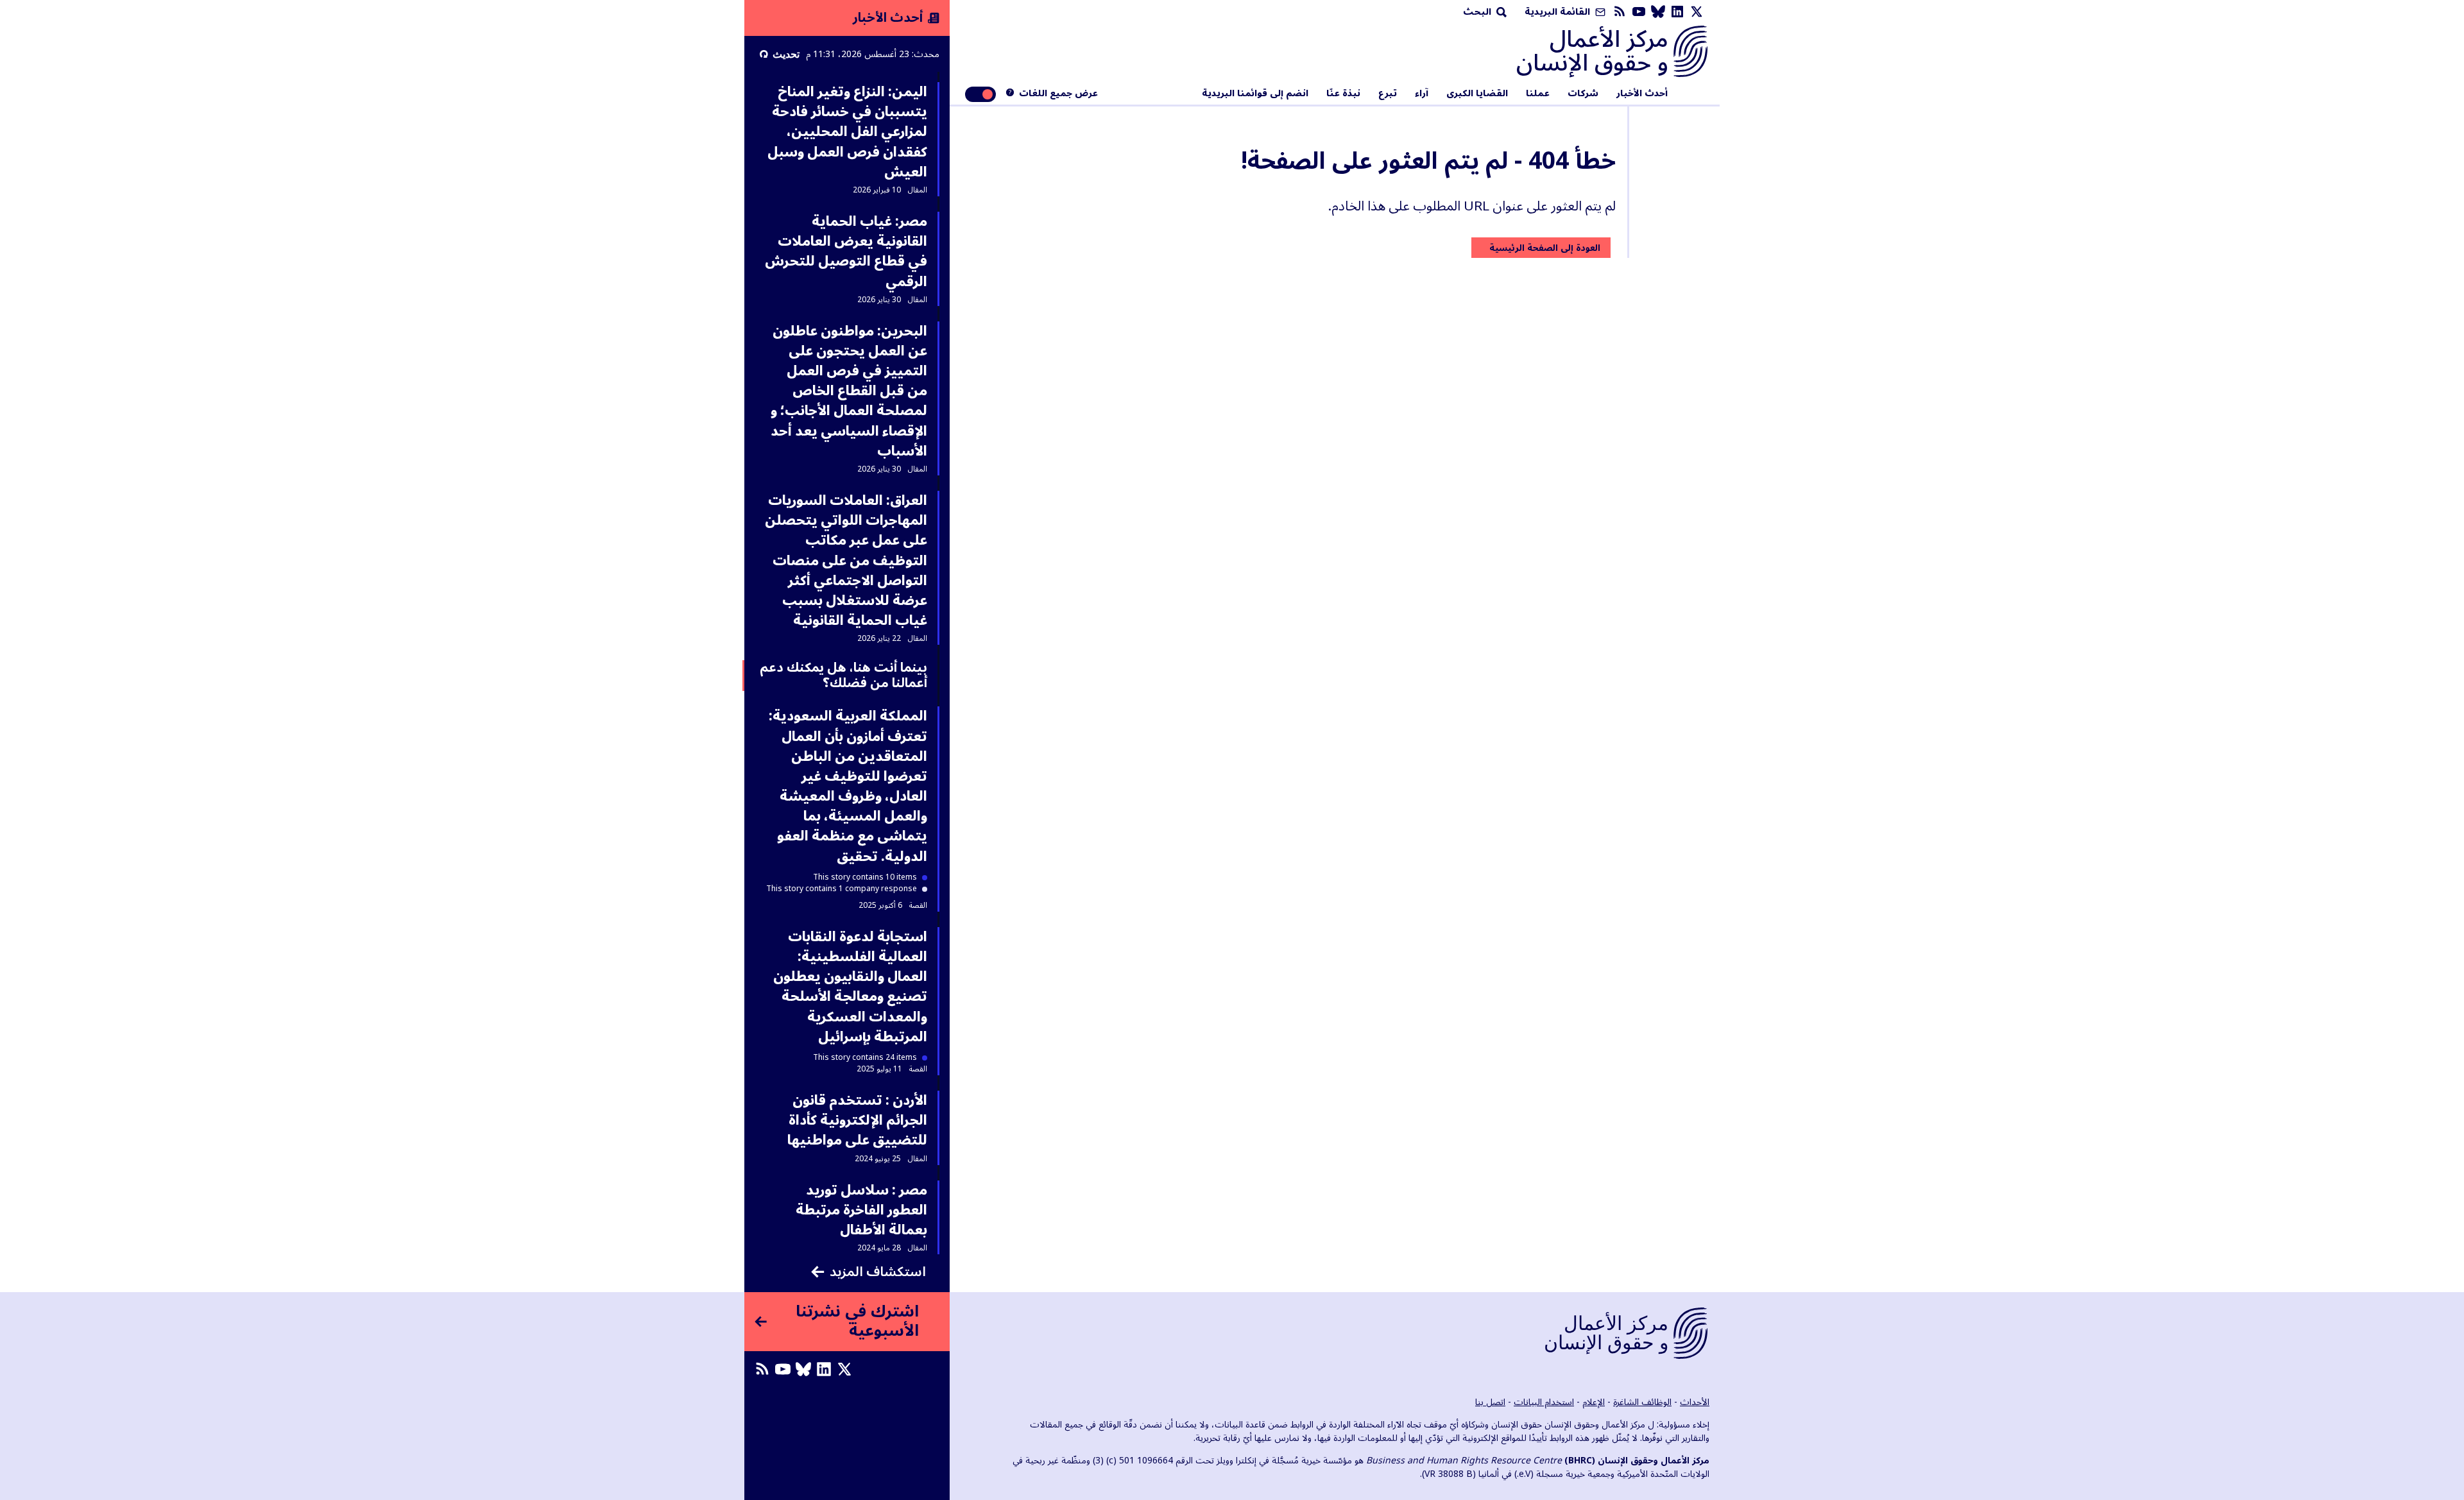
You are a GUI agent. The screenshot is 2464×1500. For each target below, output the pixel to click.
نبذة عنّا (1343, 94)
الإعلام (1594, 1402)
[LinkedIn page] (1677, 12)
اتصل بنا (1490, 1402)
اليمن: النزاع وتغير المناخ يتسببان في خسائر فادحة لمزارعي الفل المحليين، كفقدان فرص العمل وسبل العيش (847, 132)
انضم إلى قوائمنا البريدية (1255, 94)
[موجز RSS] (1620, 12)
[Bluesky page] (1658, 12)
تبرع (1388, 94)
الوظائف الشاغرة (1642, 1402)
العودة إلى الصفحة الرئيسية (1545, 248)
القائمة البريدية (1559, 12)
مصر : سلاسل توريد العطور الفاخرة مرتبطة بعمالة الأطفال (861, 1210)
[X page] (1697, 12)
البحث (1478, 12)
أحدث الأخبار (1642, 94)
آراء (1422, 94)
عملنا (1538, 94)
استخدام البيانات (1544, 1402)
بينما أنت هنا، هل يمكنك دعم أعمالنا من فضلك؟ (843, 676)
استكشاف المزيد (878, 1272)
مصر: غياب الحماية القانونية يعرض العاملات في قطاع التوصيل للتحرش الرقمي (846, 251)
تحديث (786, 54)
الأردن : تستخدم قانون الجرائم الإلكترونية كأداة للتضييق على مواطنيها (857, 1120)
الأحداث (1695, 1402)
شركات (1583, 94)
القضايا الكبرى (1477, 94)
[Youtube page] (1639, 12)
